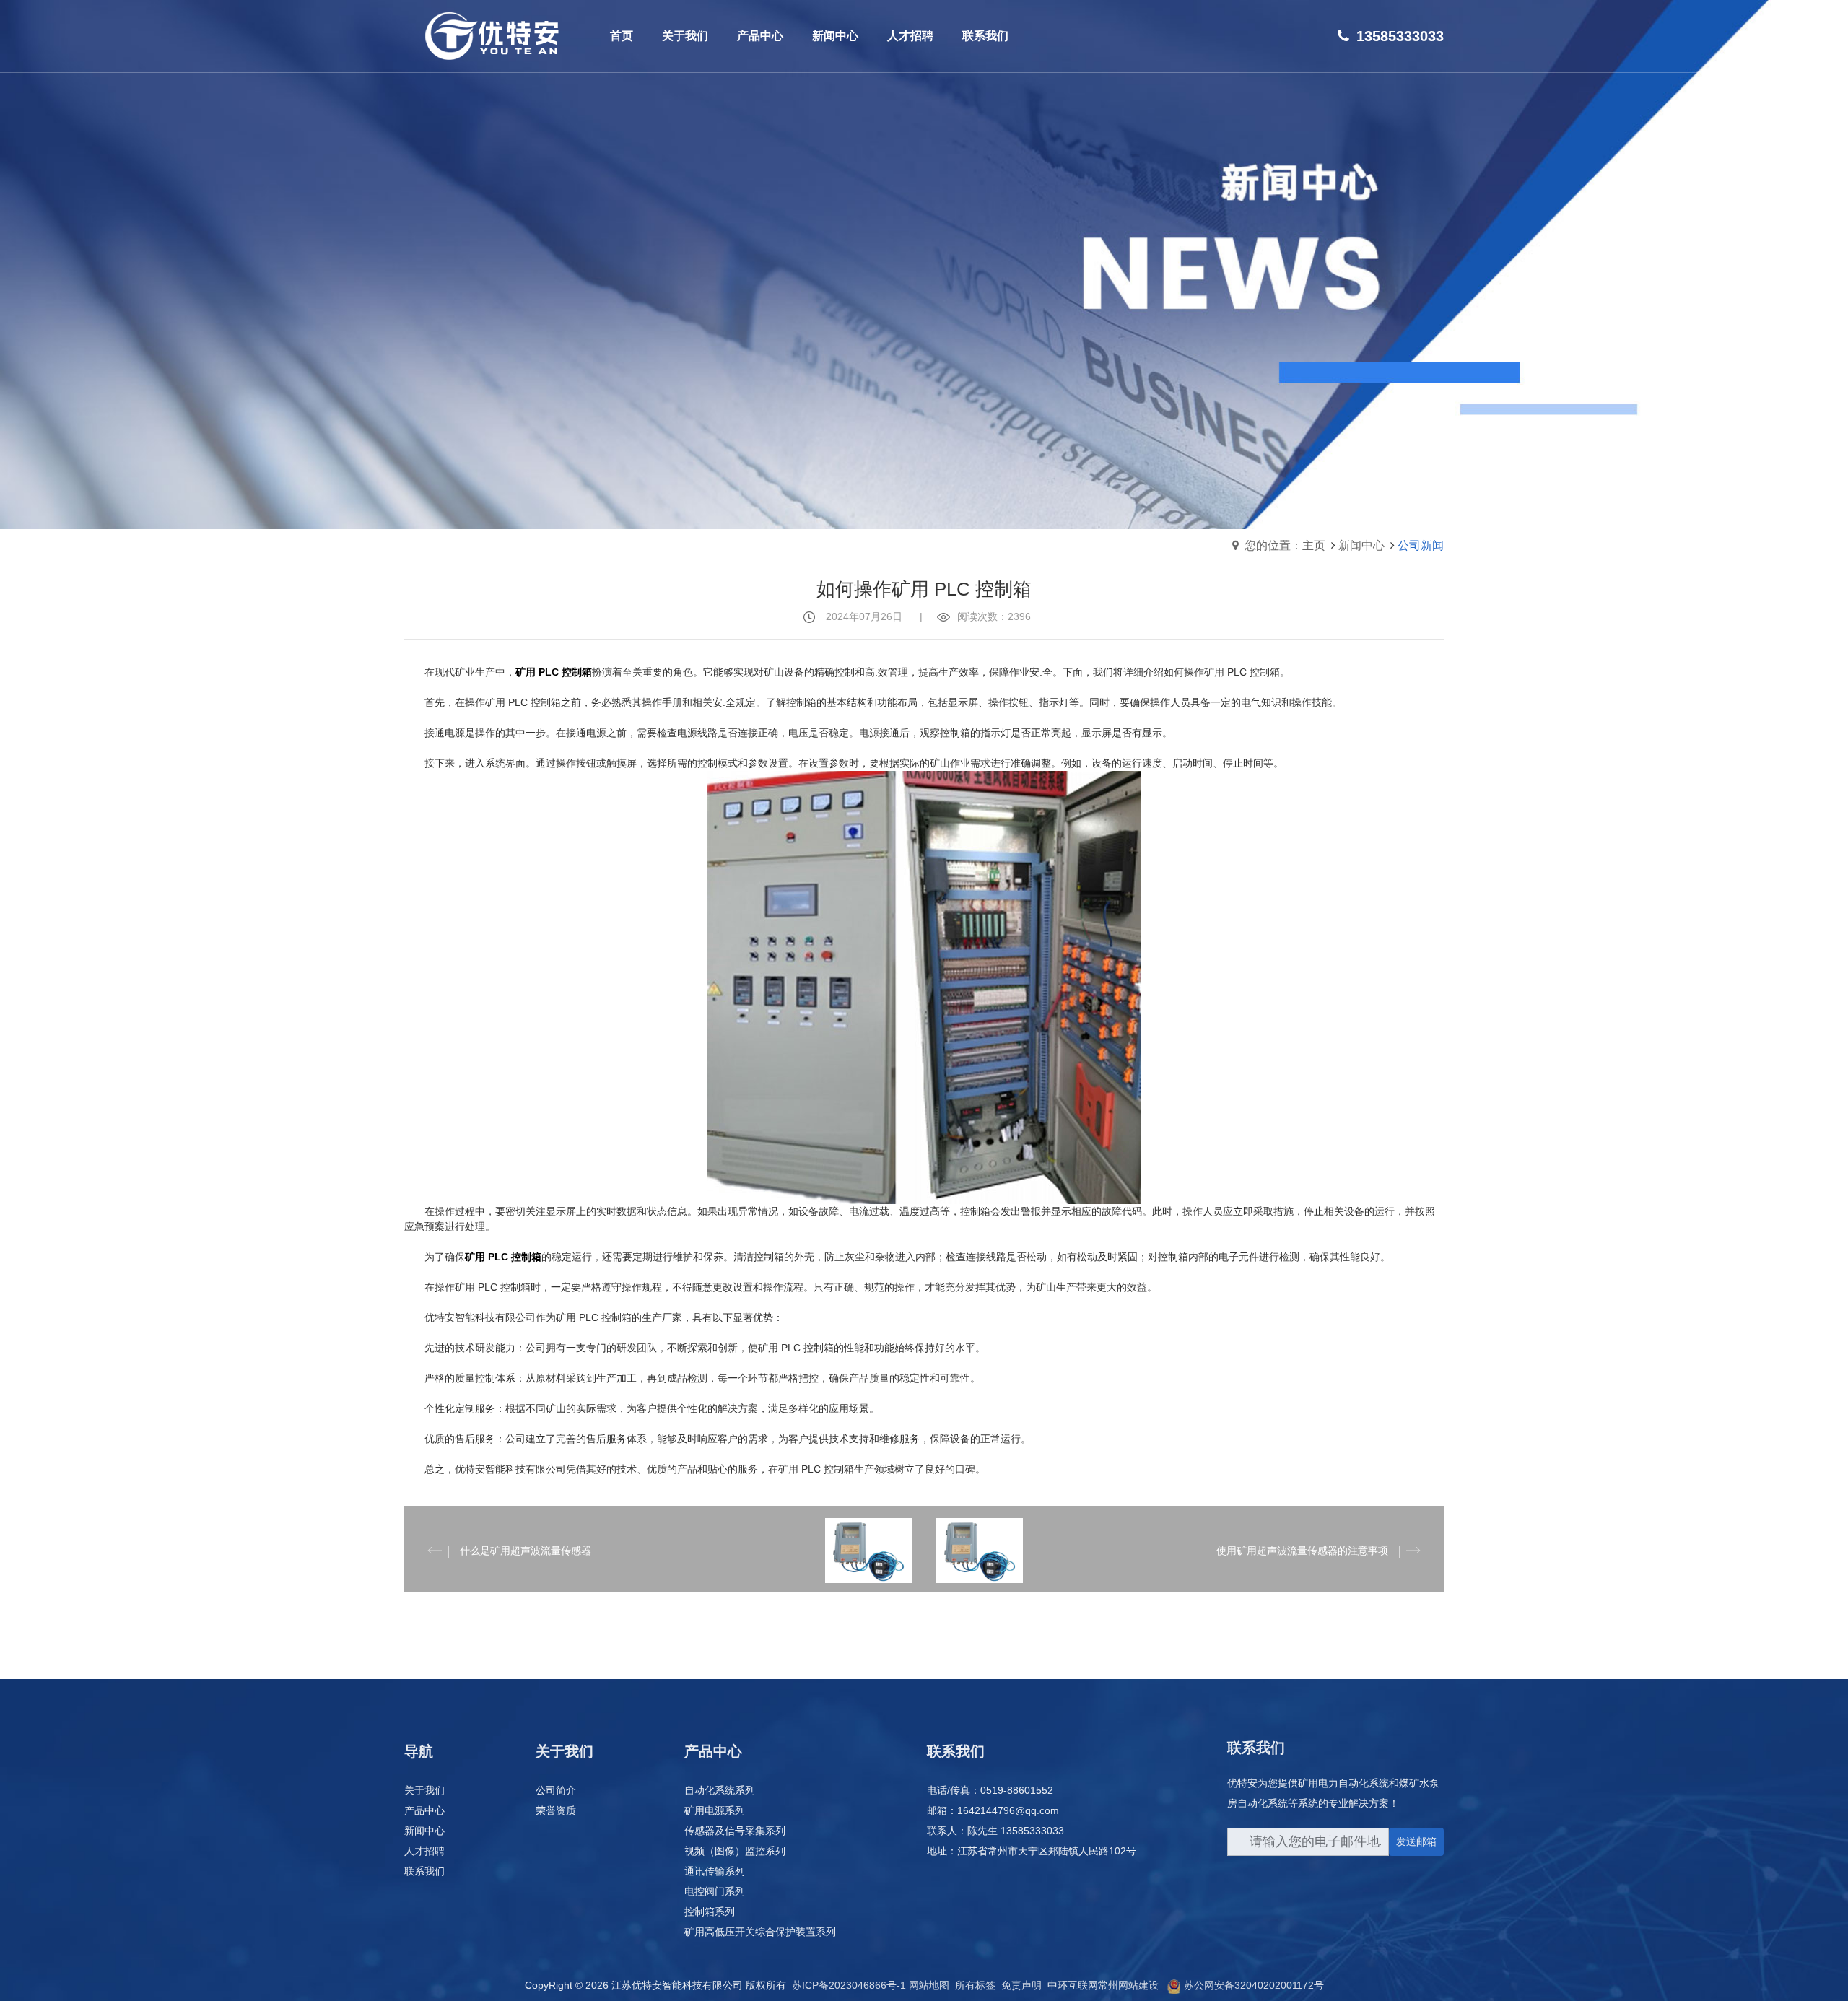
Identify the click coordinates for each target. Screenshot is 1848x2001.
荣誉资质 (556, 1810)
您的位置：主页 (1285, 545)
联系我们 (424, 1871)
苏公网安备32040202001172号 (1254, 1985)
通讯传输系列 (715, 1871)
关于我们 (424, 1790)
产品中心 (424, 1810)
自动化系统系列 (720, 1790)
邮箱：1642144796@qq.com (993, 1810)
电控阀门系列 (715, 1891)
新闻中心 (1361, 545)
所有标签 (975, 1985)
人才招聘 (424, 1851)
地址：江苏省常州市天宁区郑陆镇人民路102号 (1032, 1851)
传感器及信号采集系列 (735, 1831)
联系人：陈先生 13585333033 (995, 1831)
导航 (419, 1751)
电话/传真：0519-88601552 (990, 1790)
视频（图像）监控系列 (735, 1851)
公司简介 (556, 1790)
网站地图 (929, 1985)
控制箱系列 (710, 1911)
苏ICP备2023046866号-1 (849, 1985)
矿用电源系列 (715, 1810)
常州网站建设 (1128, 1985)
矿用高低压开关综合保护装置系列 (760, 1932)
